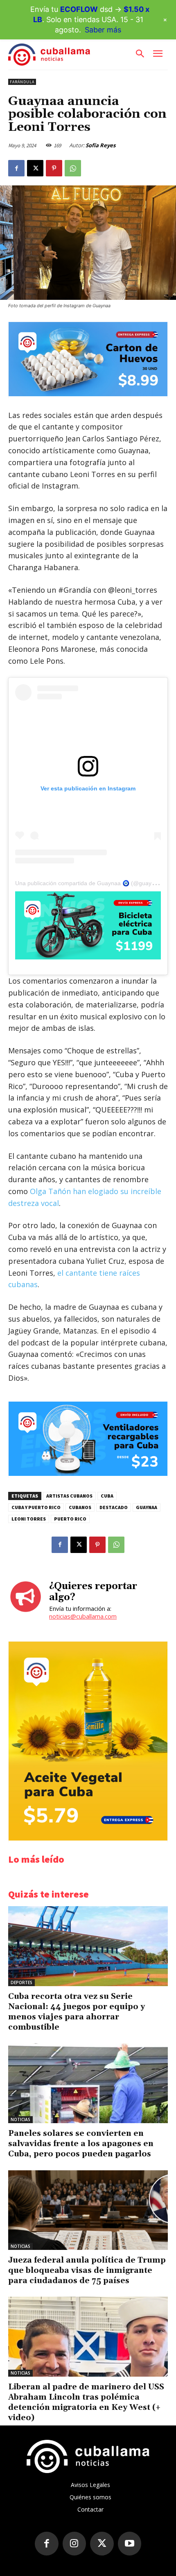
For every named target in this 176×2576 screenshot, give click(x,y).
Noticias (20, 2119)
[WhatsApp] (73, 168)
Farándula (22, 82)
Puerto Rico (70, 1519)
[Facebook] (16, 168)
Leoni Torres (29, 1519)
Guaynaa (147, 1507)
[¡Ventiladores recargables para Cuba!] (88, 1474)
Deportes (21, 1982)
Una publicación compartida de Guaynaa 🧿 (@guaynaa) (89, 883)
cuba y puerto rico (36, 1507)
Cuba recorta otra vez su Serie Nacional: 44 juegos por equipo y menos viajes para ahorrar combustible (77, 2012)
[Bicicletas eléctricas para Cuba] (88, 925)
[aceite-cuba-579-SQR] (88, 1838)
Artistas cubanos (69, 1496)
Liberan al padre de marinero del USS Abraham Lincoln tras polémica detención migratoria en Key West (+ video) (86, 2402)
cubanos (80, 1507)
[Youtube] (130, 2544)
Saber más (103, 30)
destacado (114, 1507)
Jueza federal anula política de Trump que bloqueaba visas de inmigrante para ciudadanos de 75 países (87, 2270)
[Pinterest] (54, 168)
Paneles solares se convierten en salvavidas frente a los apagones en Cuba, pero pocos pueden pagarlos (81, 2144)
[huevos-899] (88, 394)
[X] (35, 168)
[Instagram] (74, 2544)
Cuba (107, 1496)
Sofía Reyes (100, 145)
